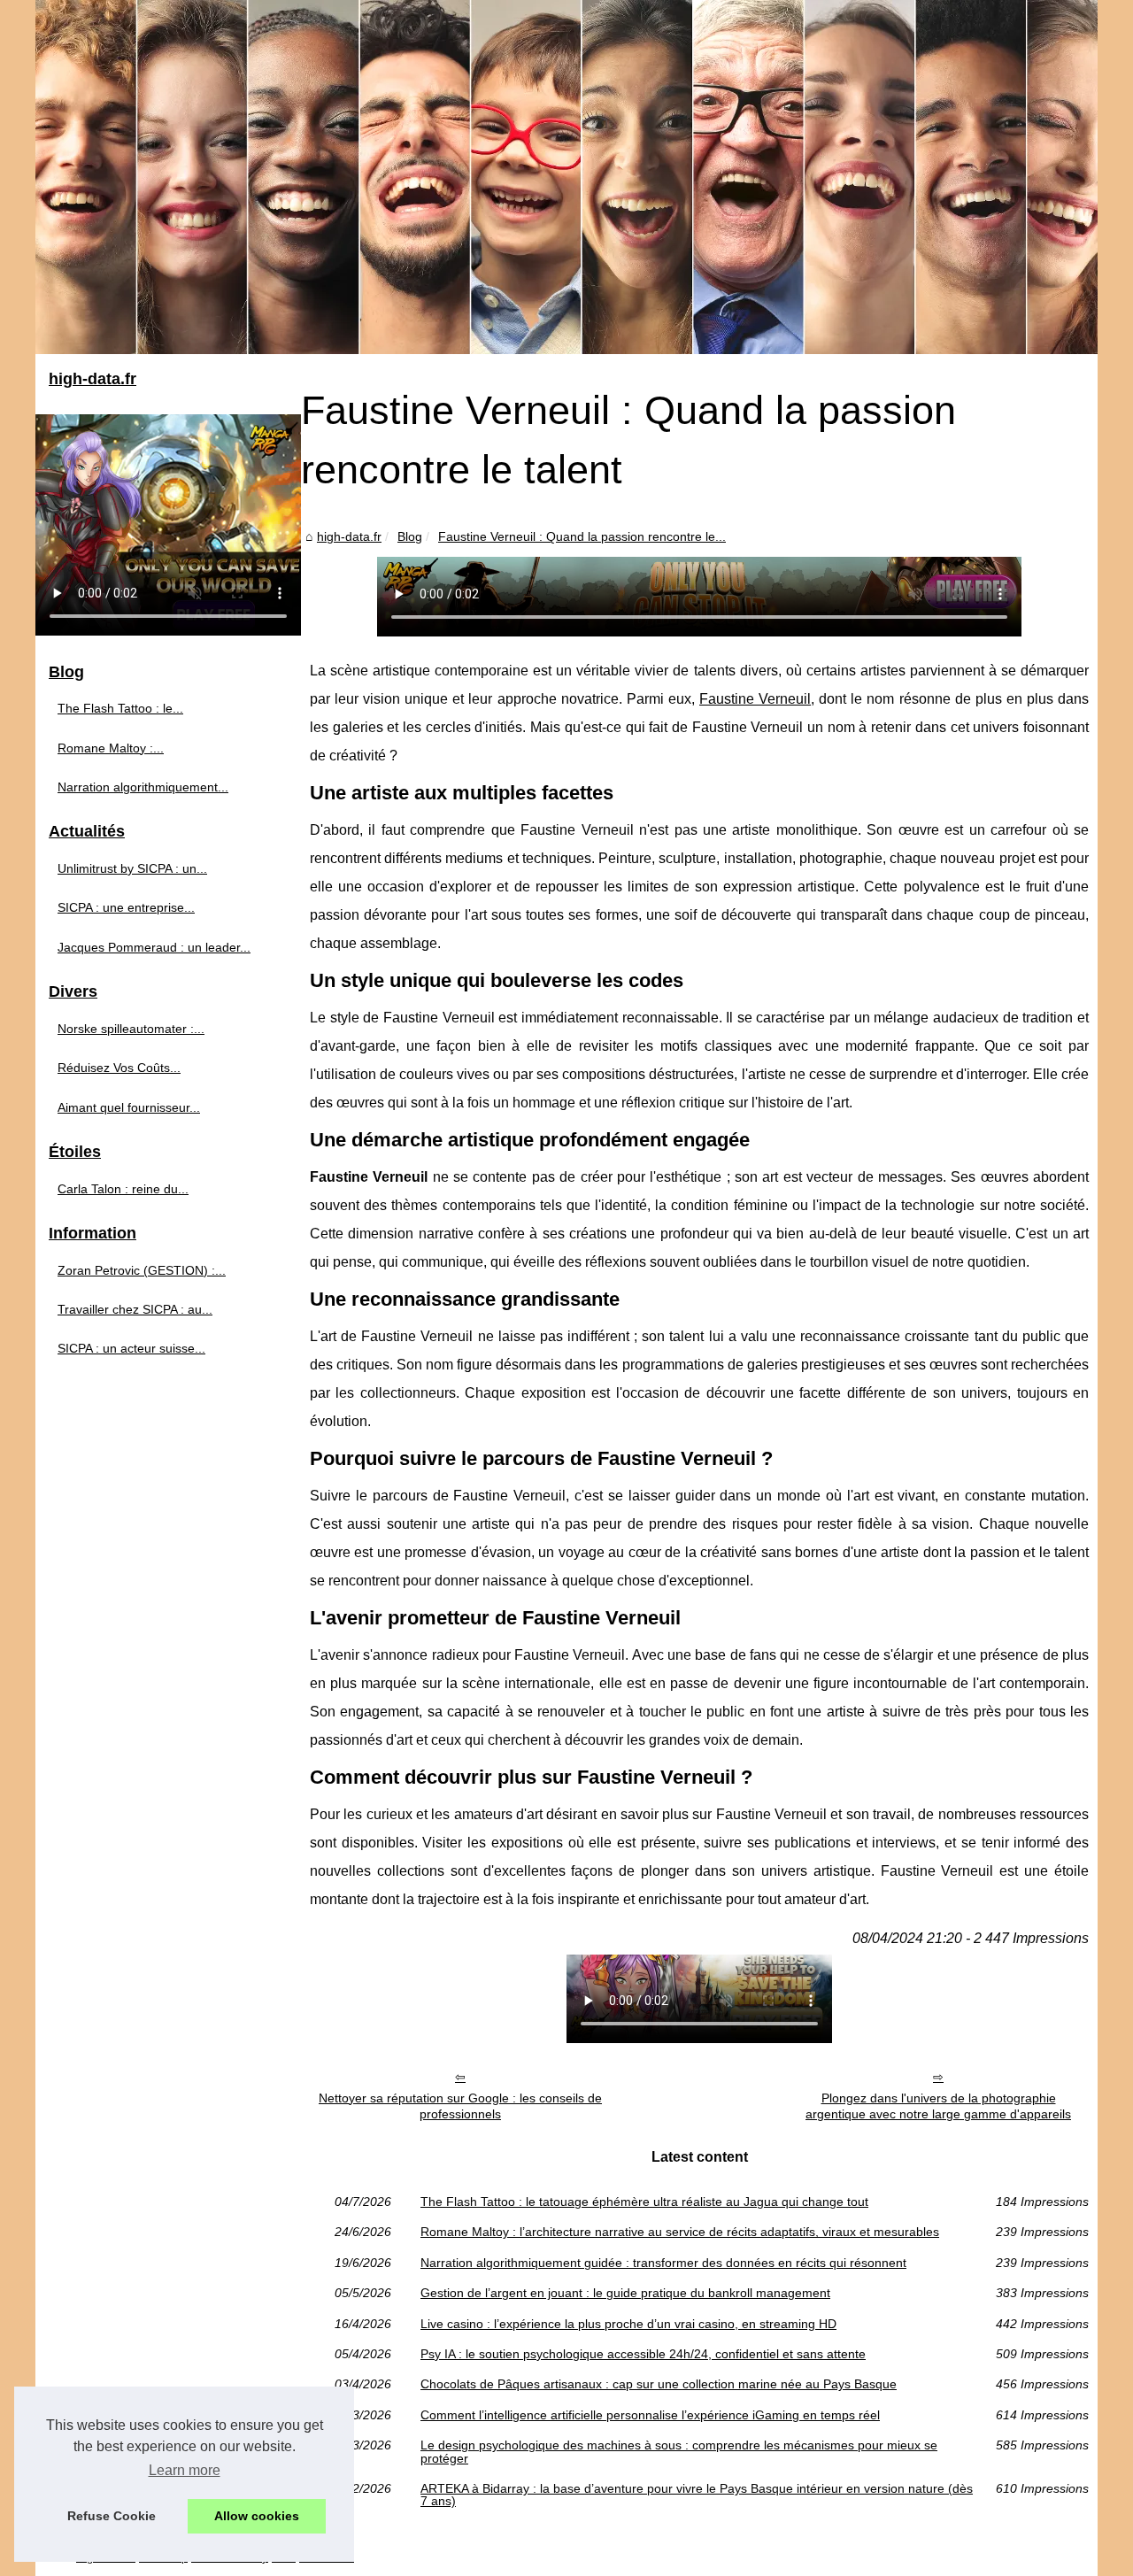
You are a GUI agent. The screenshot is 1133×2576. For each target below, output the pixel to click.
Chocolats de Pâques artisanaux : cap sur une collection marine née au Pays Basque (659, 2384)
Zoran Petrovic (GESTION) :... (142, 1270)
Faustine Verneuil (755, 699)
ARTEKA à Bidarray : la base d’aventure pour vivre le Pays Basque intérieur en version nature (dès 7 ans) (697, 2495)
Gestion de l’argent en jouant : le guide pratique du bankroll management (625, 2293)
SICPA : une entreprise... (126, 907)
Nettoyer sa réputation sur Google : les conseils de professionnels (460, 2106)
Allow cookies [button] (257, 2516)
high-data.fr (349, 536)
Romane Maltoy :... (111, 748)
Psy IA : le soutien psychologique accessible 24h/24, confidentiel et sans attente (643, 2354)
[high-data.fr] (566, 177)
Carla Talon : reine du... (123, 1189)
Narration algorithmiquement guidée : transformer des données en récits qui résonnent (663, 2263)
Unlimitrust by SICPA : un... (132, 868)
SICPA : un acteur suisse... (131, 1348)
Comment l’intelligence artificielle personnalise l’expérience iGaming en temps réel (650, 2415)
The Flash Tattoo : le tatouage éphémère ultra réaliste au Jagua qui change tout (644, 2202)
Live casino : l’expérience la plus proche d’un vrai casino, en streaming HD (628, 2324)
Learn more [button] (185, 2470)
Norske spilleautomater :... (131, 1029)
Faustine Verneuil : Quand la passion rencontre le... (582, 536)
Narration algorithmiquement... (143, 787)
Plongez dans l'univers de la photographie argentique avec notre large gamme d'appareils (938, 2106)
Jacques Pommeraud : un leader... (154, 947)
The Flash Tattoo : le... (120, 708)
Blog (410, 536)
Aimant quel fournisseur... (129, 1107)
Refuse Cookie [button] (112, 2516)
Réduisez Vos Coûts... (119, 1068)
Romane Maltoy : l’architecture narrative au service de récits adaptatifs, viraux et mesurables (680, 2232)
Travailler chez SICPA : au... (135, 1309)
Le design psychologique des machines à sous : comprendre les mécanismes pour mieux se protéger (679, 2452)
